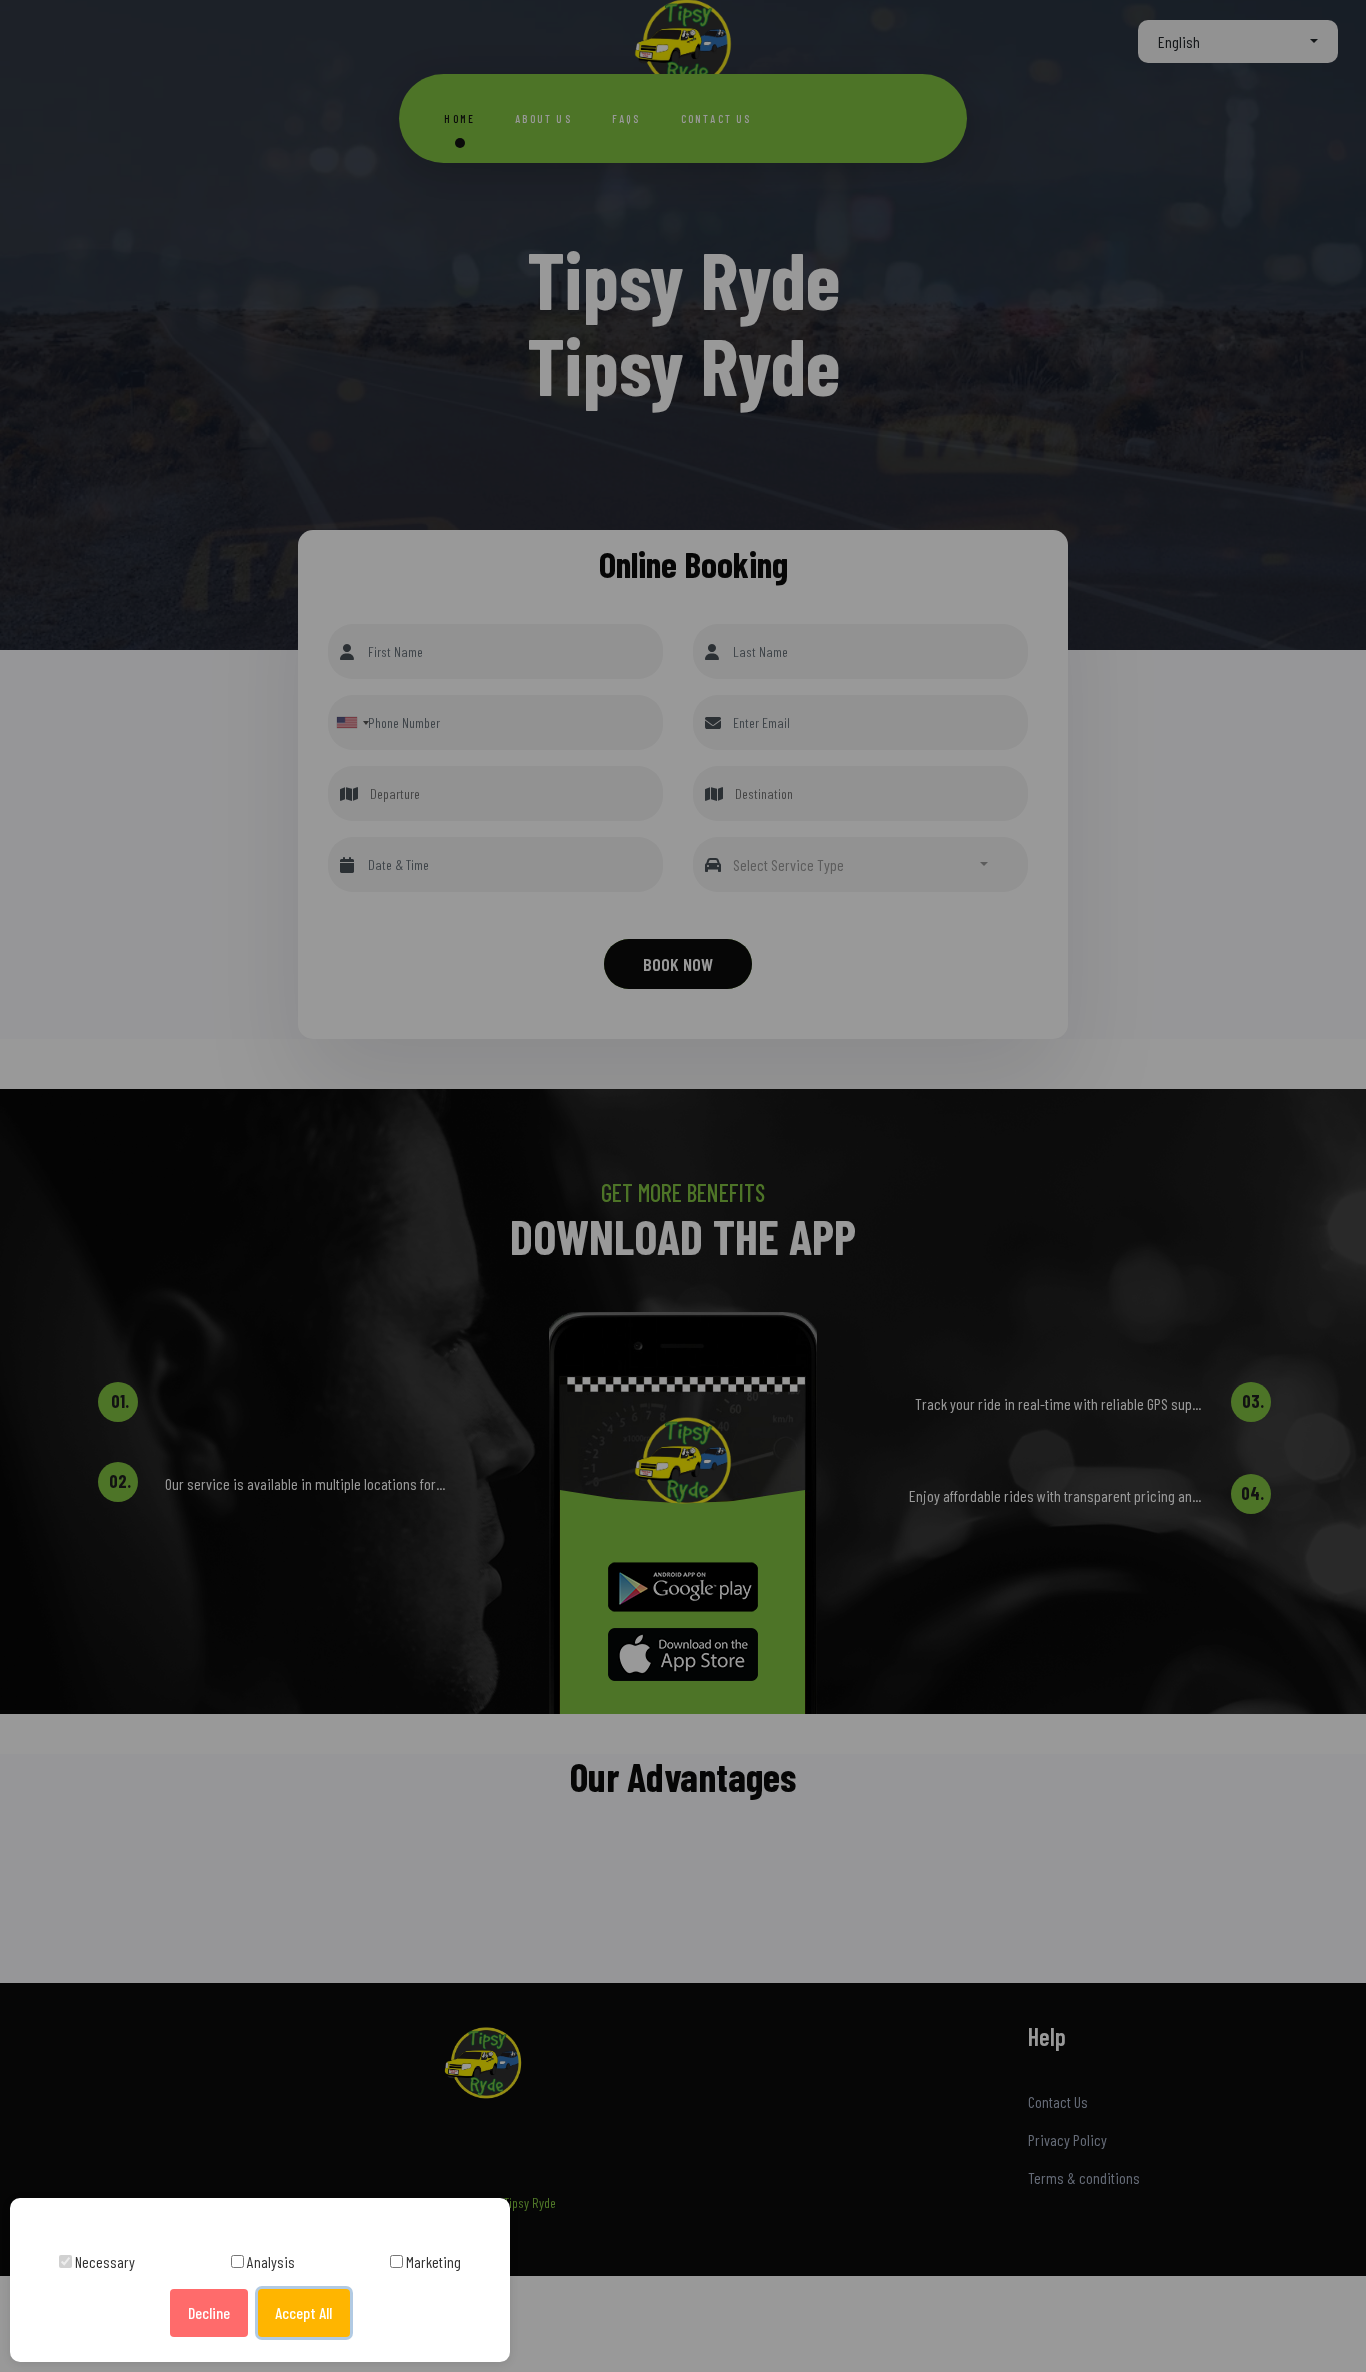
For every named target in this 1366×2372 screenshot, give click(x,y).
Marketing (432, 2261)
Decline (209, 2312)
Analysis (269, 2261)
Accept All (303, 2312)
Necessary (103, 2261)
